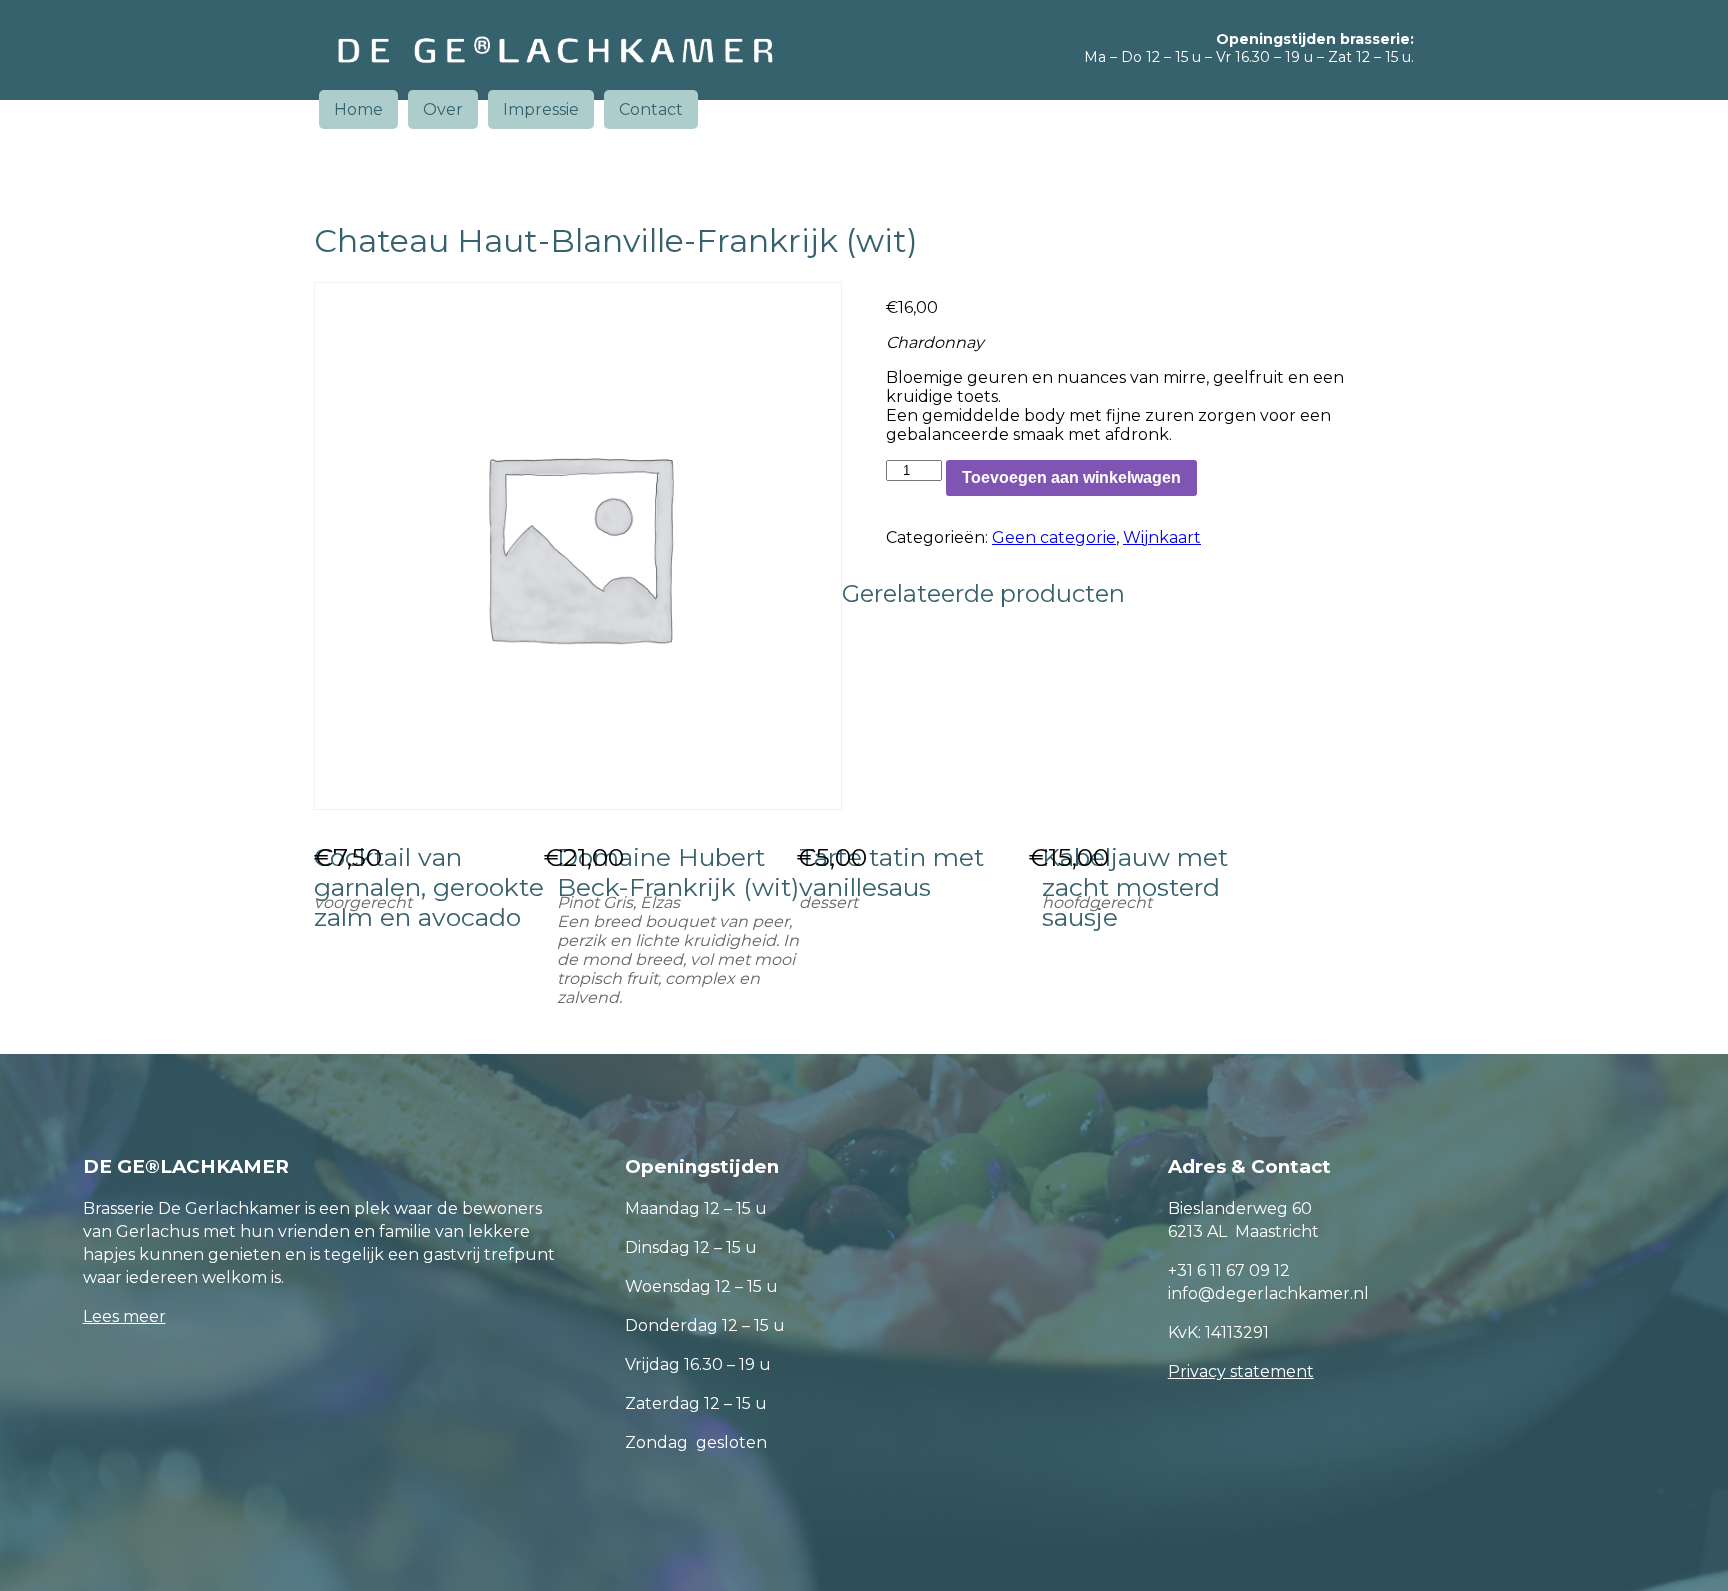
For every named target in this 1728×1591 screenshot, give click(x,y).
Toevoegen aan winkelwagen (1071, 477)
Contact (651, 109)
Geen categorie (1054, 537)
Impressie (541, 109)
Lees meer (124, 1316)
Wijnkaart (1162, 537)
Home (358, 109)
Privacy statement (1241, 1371)
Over (443, 109)
